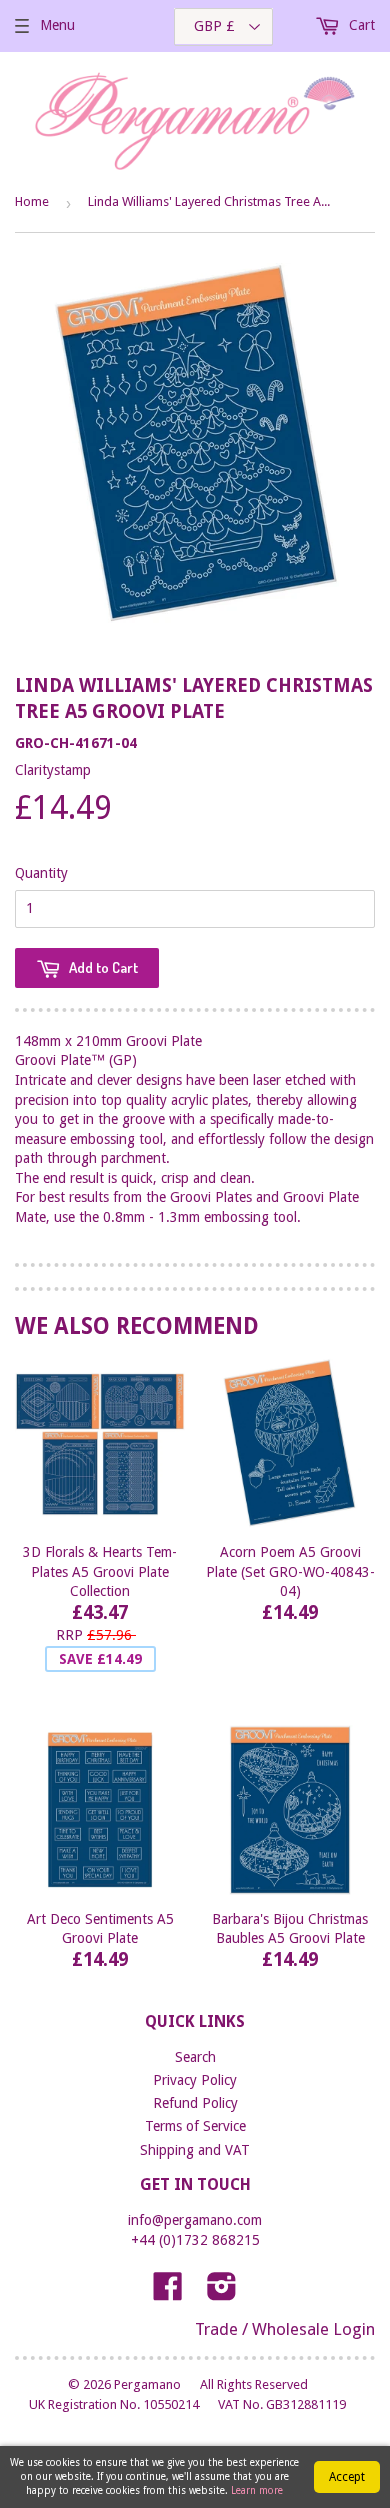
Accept (347, 2477)
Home (32, 201)
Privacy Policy (195, 2080)
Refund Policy (195, 2103)
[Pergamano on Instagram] (222, 2293)
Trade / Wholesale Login (285, 2329)
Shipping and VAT (195, 2150)
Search (195, 2057)
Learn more (257, 2490)
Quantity (41, 873)
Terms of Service (195, 2126)
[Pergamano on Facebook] (168, 2293)
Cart (360, 25)
